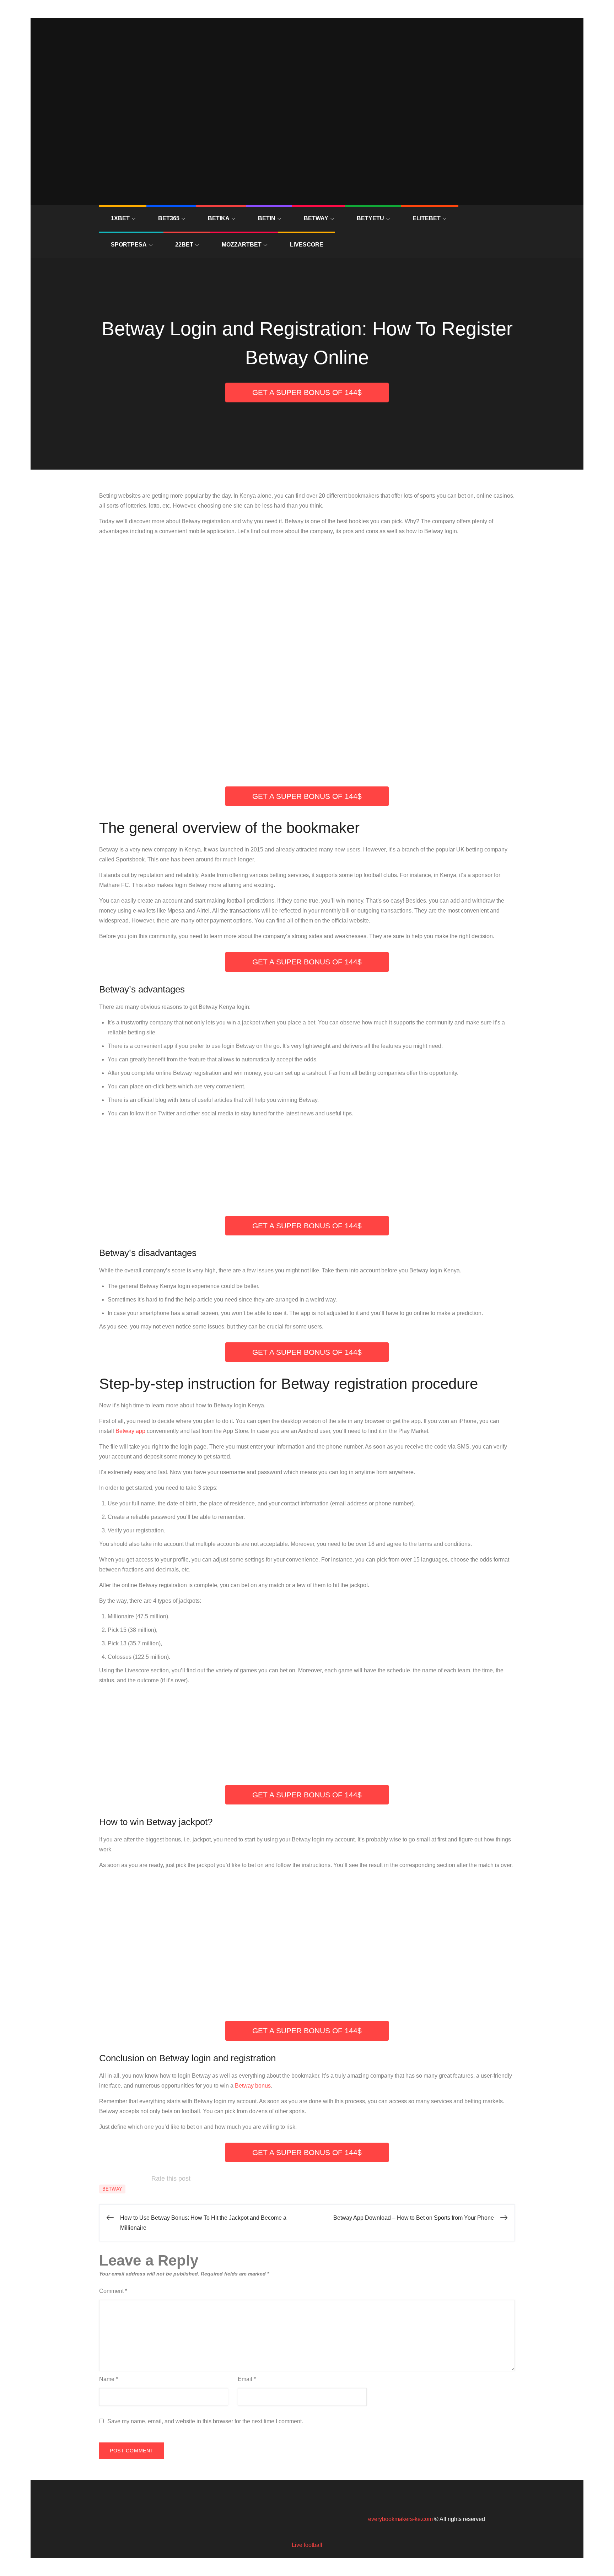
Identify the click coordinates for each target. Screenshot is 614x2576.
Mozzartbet (242, 245)
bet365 (169, 218)
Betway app (130, 1431)
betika (219, 218)
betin (267, 218)
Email (247, 2379)
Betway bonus (253, 2086)
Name (109, 2379)
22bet (184, 245)
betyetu (370, 218)
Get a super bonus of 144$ (307, 392)
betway (316, 218)
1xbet (120, 218)
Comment (113, 2291)
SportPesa (129, 245)
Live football (307, 2545)
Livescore (307, 245)
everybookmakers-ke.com (400, 2519)
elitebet (427, 218)
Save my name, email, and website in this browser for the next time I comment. (205, 2421)
